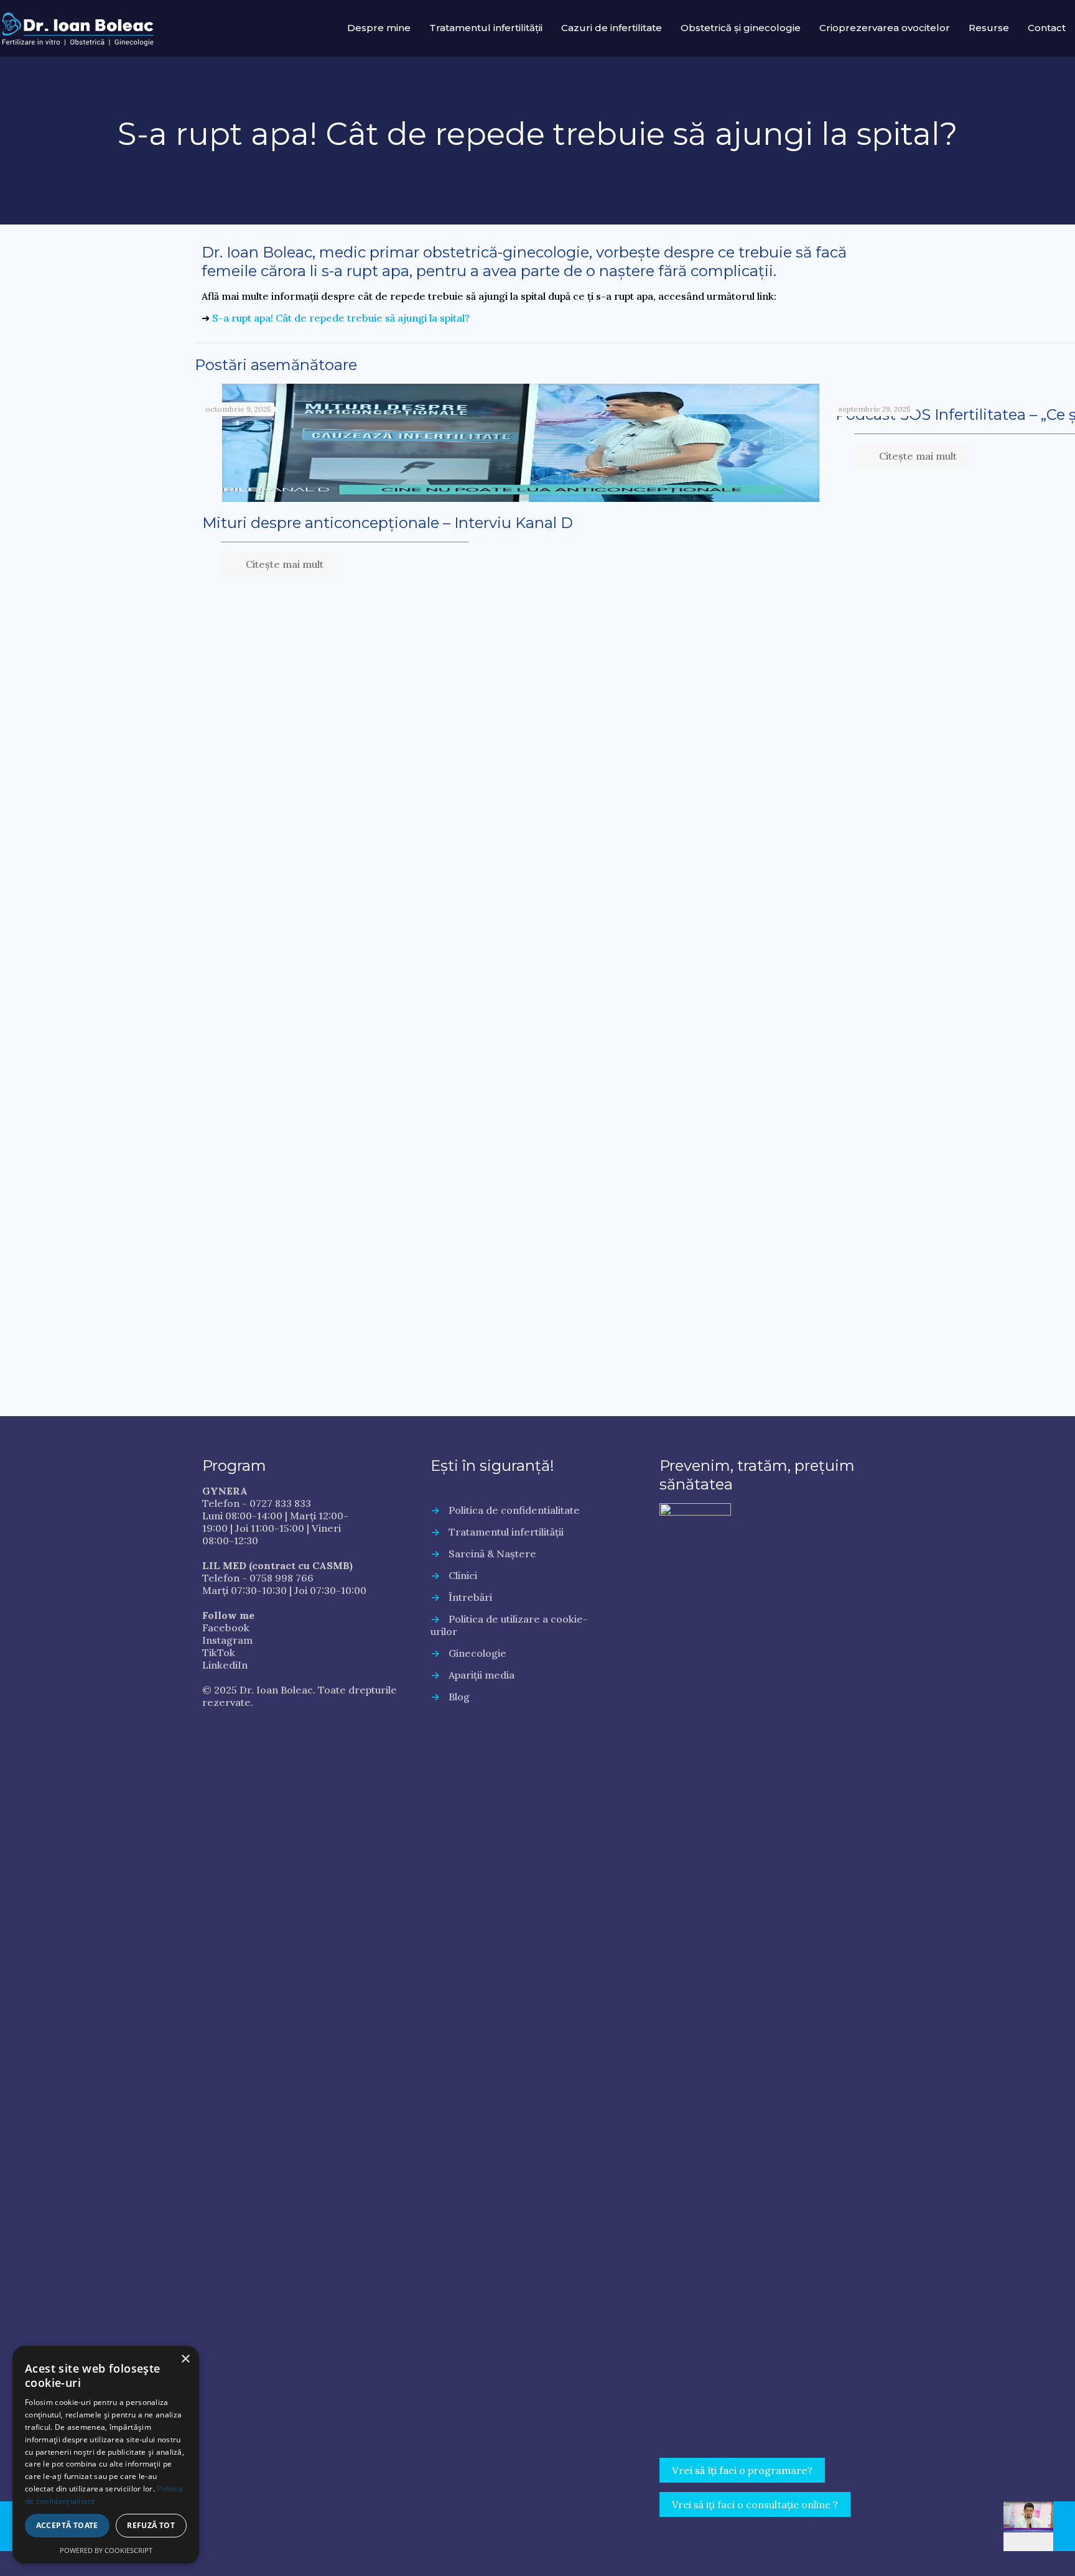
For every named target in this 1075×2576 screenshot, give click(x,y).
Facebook (226, 1628)
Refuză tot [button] (151, 2525)
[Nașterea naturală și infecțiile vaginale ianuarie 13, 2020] (1039, 2526)
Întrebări (470, 1597)
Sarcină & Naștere (492, 1554)
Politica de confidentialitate (514, 1510)
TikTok (219, 1652)
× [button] (185, 2359)
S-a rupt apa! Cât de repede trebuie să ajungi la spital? (341, 318)
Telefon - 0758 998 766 (258, 1578)
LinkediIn (225, 1665)
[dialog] (106, 2455)
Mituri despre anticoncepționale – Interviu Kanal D (388, 523)
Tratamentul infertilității (506, 1532)
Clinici (463, 1575)
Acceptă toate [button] (67, 2525)
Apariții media (482, 1675)
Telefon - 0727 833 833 (257, 1503)
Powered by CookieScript (106, 2550)
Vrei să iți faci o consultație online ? (755, 2504)
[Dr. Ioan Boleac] (78, 28)
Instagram (227, 1640)
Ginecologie (477, 1653)
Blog (459, 1697)
